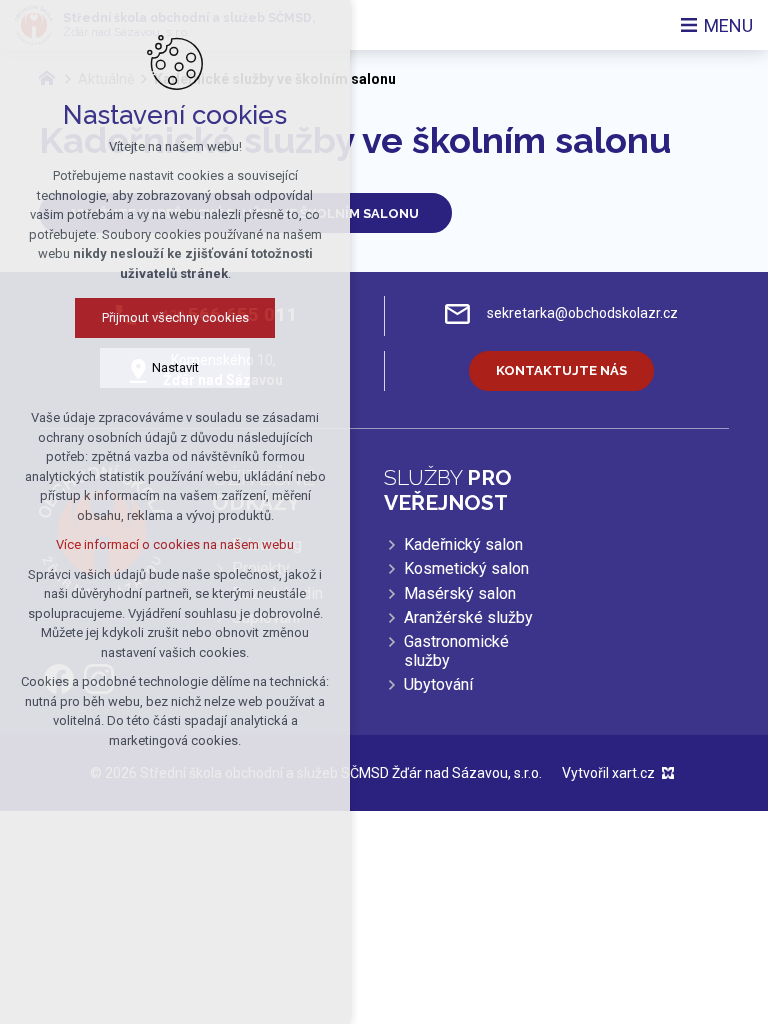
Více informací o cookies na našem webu (175, 544)
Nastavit (175, 367)
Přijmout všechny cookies (175, 317)
